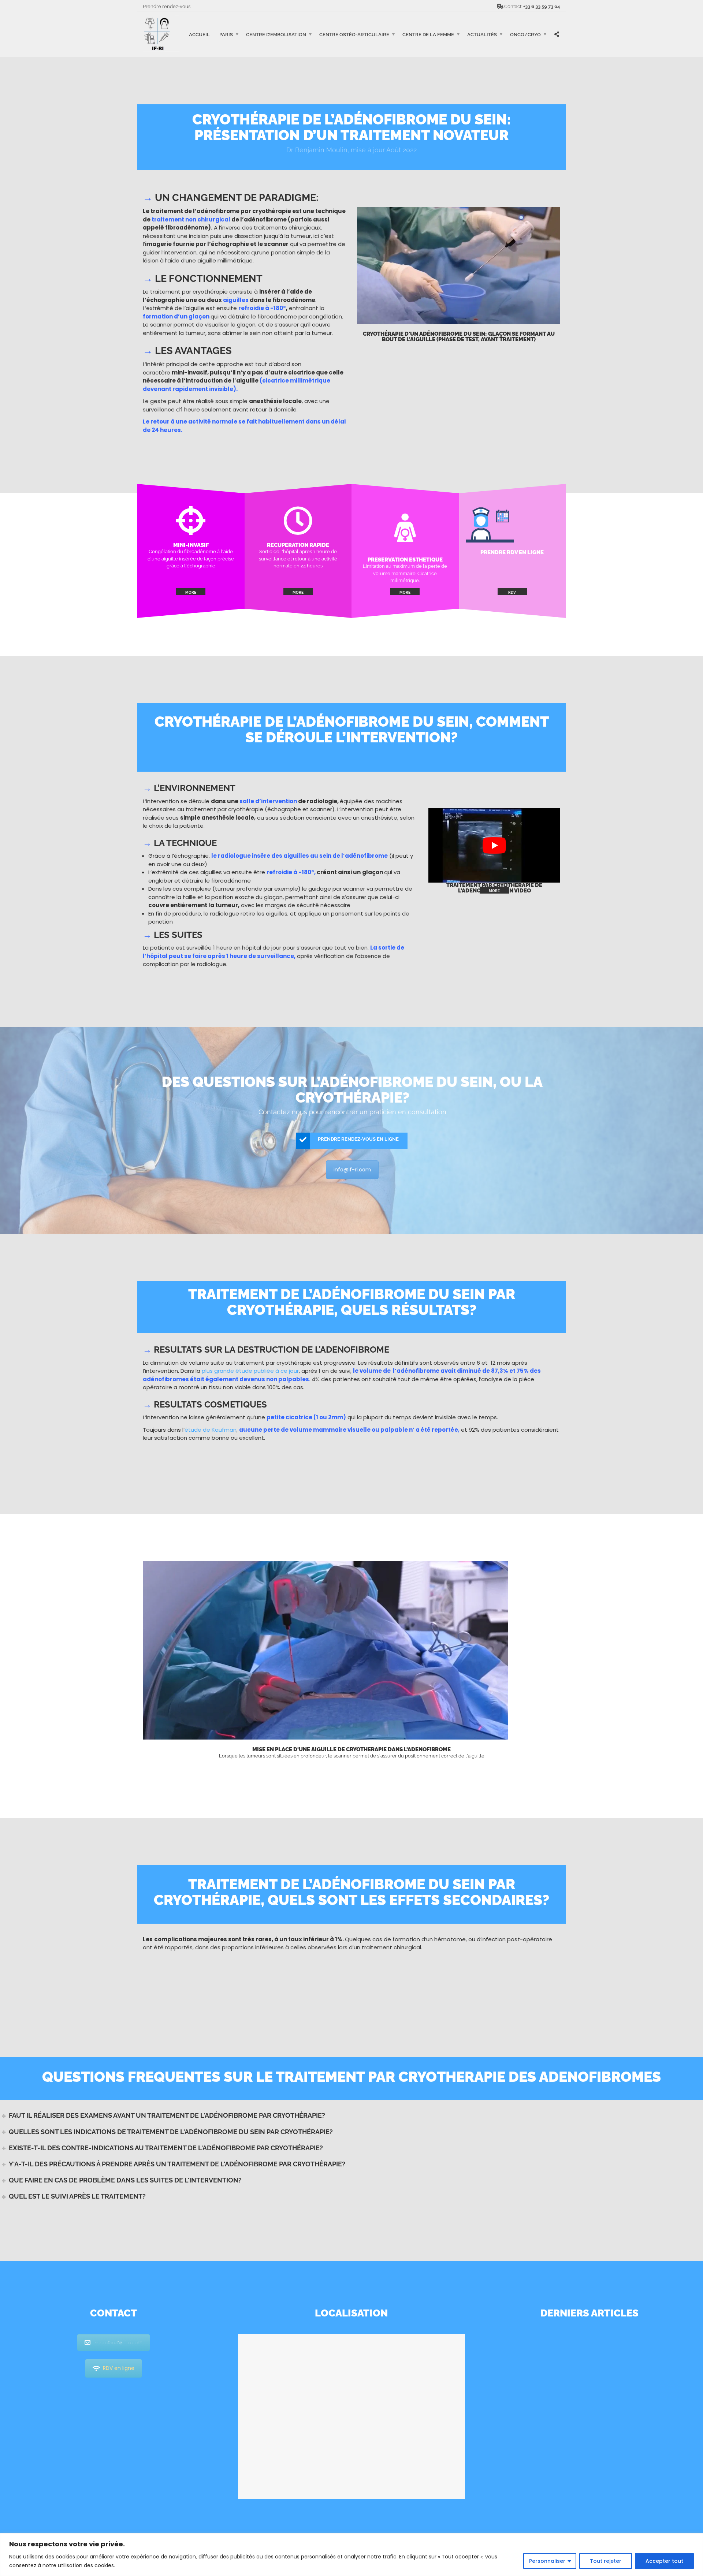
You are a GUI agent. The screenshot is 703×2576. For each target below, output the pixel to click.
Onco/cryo (525, 34)
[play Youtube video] (494, 845)
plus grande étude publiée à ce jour (250, 1371)
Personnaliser (547, 2561)
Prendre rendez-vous (167, 6)
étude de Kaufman (211, 1430)
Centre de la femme (428, 34)
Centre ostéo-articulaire (354, 34)
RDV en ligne (119, 2368)
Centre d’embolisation (276, 34)
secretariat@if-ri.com (119, 2342)
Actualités (482, 34)
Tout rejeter (606, 2561)
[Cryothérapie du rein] (191, 530)
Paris (226, 34)
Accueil (199, 34)
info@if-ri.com (352, 1170)
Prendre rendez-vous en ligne (358, 1139)
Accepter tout (664, 2561)
